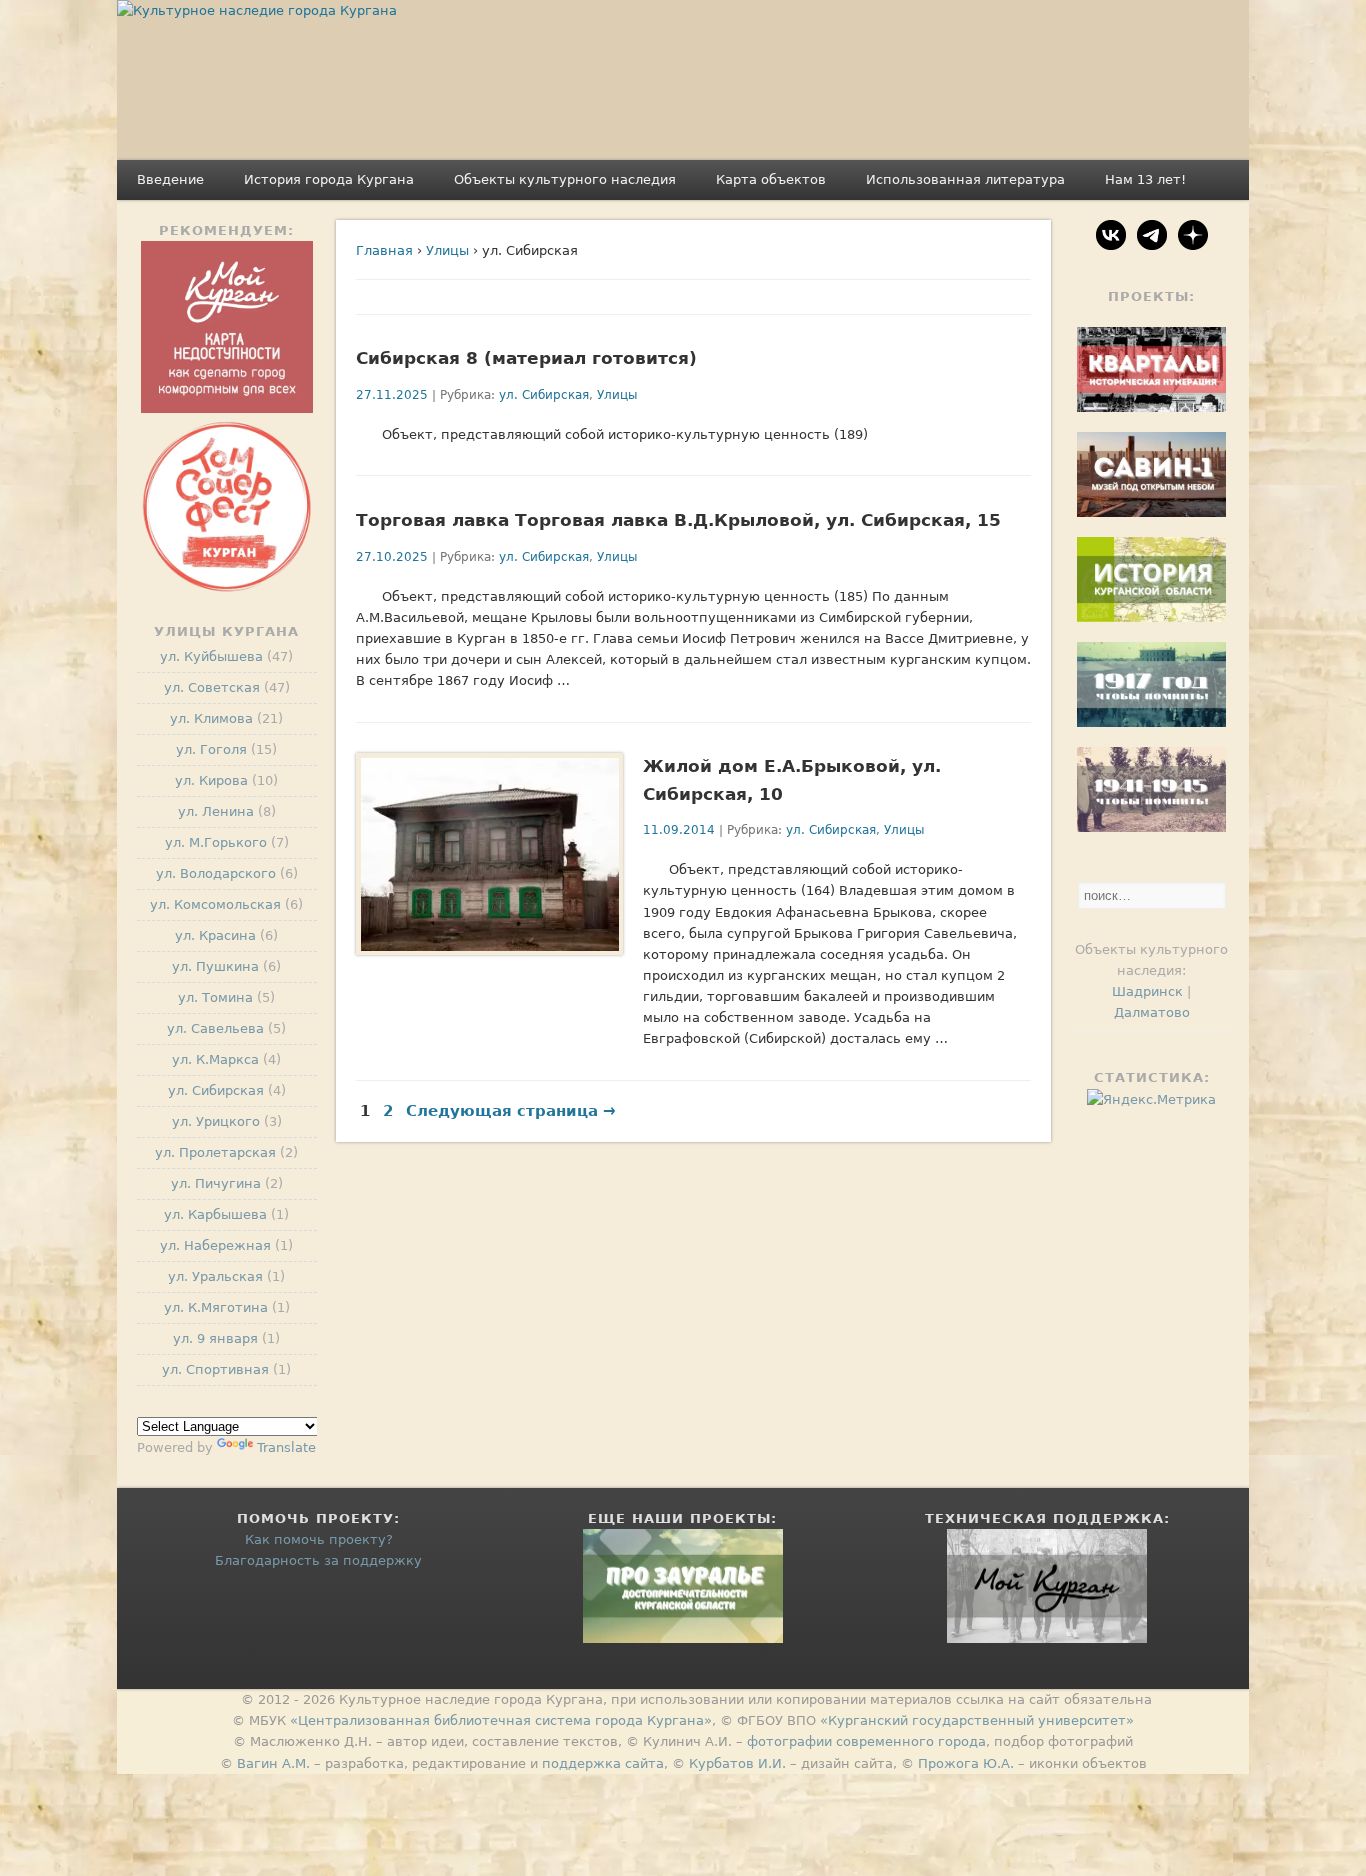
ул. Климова (211, 718)
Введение (170, 179)
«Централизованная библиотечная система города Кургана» (501, 1720)
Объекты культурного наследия (565, 179)
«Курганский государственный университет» (977, 1720)
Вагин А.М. (273, 1763)
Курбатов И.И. (737, 1763)
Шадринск (1147, 991)
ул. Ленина (216, 811)
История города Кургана (329, 179)
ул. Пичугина (216, 1183)
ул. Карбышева (215, 1214)
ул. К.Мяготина (216, 1307)
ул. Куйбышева (211, 656)
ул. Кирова (211, 780)
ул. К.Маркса (215, 1059)
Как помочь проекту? (319, 1539)
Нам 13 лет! (1145, 179)
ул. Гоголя (211, 749)
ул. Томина (215, 997)
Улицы (447, 250)
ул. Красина (215, 935)
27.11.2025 (392, 395)
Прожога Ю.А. (966, 1763)
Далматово (1152, 1012)
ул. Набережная (215, 1245)
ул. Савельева (215, 1028)
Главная (384, 250)
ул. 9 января (215, 1338)
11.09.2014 (679, 830)
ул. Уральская (215, 1276)
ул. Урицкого (216, 1121)
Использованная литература (965, 179)
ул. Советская (212, 687)
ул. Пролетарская (215, 1152)
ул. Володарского (216, 873)
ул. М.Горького (216, 842)
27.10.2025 (392, 557)
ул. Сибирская (544, 395)
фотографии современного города (866, 1741)
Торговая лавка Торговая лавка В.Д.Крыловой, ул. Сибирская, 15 (678, 520)
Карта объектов (771, 179)
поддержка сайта (603, 1763)
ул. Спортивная (215, 1369)
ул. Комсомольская (215, 904)
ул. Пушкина (215, 966)
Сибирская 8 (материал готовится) (526, 358)
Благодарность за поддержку (318, 1560)
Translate (286, 1447)
